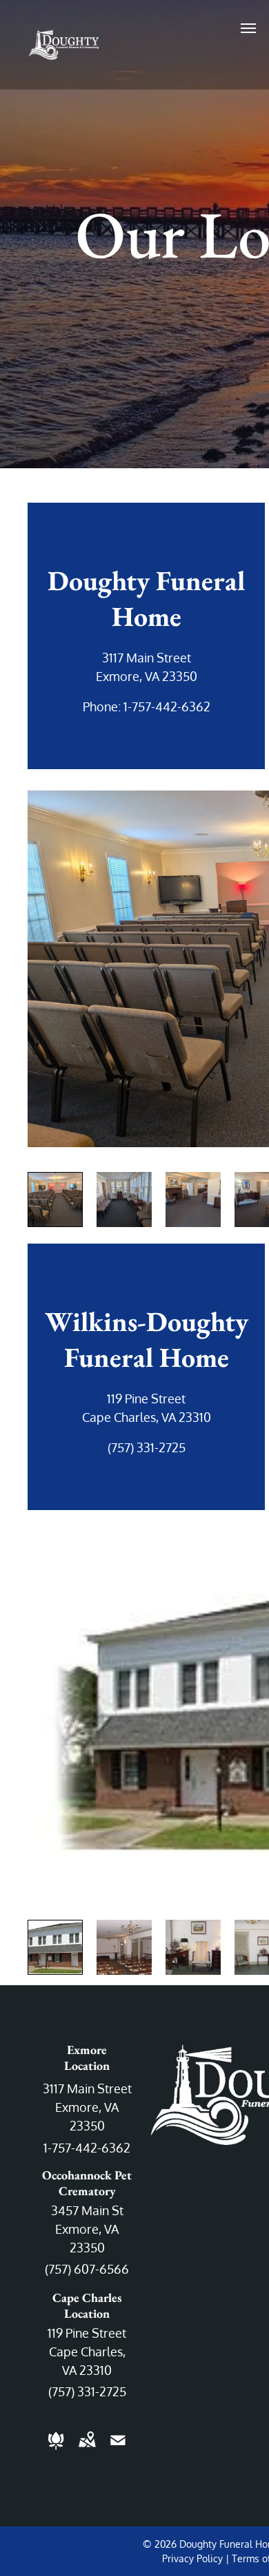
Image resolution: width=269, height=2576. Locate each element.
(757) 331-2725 (147, 1447)
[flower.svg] (56, 2449)
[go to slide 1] (55, 1200)
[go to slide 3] (193, 1200)
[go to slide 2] (124, 1200)
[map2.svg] (87, 2449)
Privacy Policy (192, 2558)
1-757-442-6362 (167, 706)
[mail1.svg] (118, 2449)
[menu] (248, 28)
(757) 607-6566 (87, 2269)
